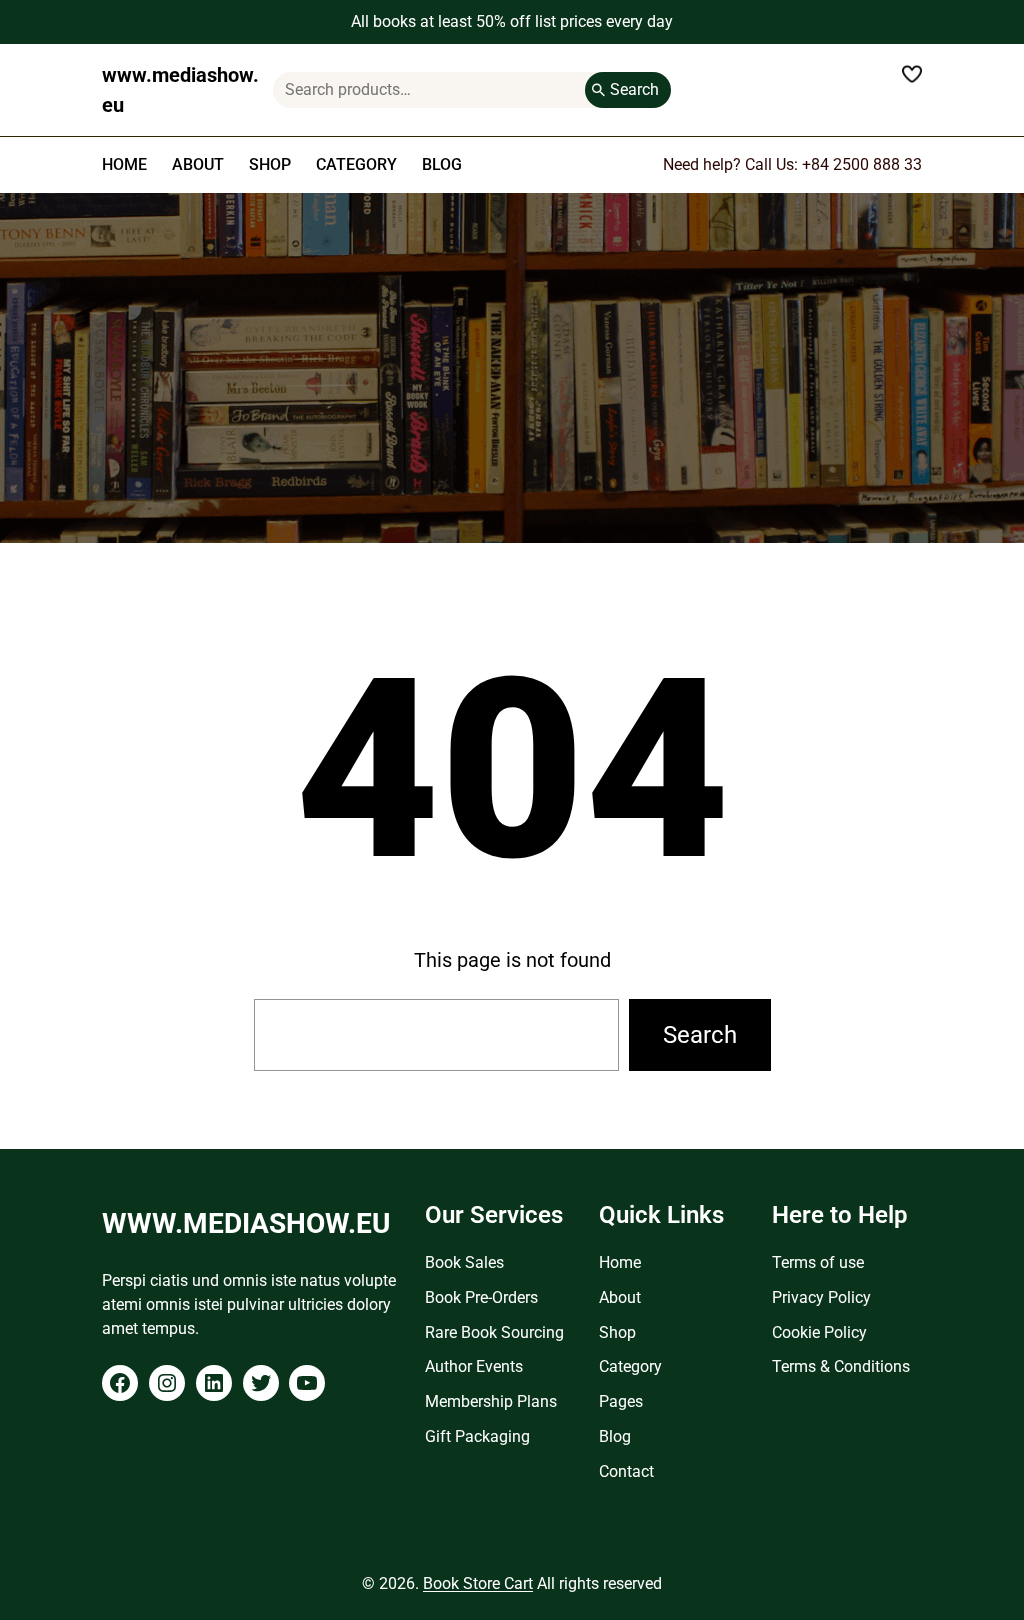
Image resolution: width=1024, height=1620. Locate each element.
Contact (626, 1471)
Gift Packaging (477, 1436)
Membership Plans (491, 1401)
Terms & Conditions (841, 1366)
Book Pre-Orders (481, 1297)
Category (630, 1366)
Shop (617, 1332)
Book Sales (464, 1262)
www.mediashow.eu (246, 1223)
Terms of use (818, 1262)
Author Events (474, 1366)
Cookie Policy (819, 1332)
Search (634, 89)
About (620, 1297)
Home (620, 1262)
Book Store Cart (478, 1583)
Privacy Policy (821, 1297)
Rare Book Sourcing (494, 1332)
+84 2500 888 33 (862, 164)
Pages (621, 1401)
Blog (615, 1436)
